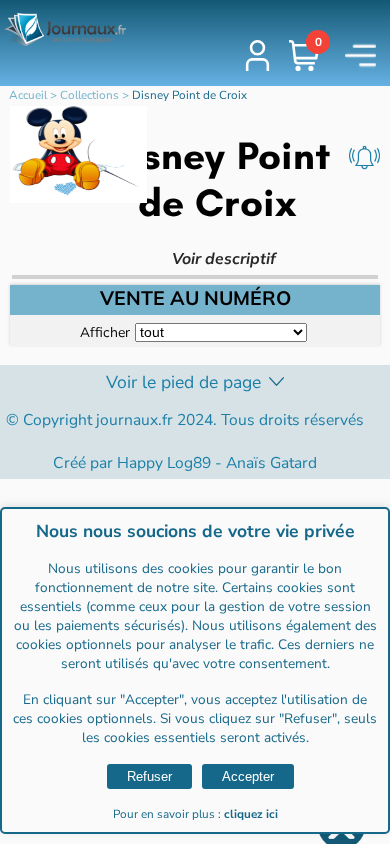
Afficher (105, 331)
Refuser (149, 776)
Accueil (28, 95)
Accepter (248, 776)
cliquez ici (251, 814)
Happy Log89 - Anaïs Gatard (217, 463)
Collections (89, 95)
